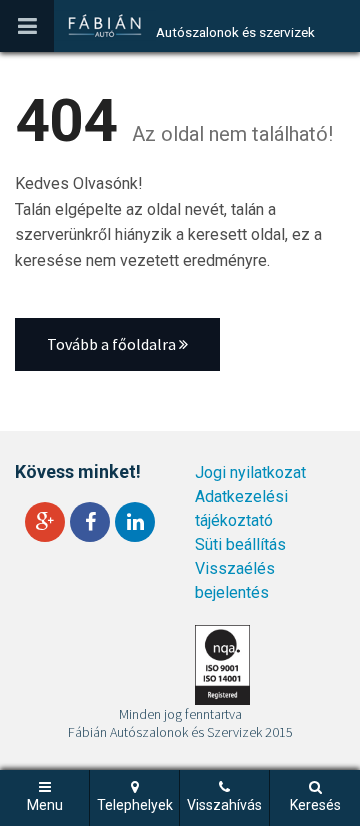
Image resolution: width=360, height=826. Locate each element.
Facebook (90, 522)
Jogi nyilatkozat (250, 472)
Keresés (315, 805)
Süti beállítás (240, 544)
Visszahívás (224, 805)
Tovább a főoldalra (113, 344)
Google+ (45, 522)
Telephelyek (135, 805)
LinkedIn (135, 522)
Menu (45, 805)
